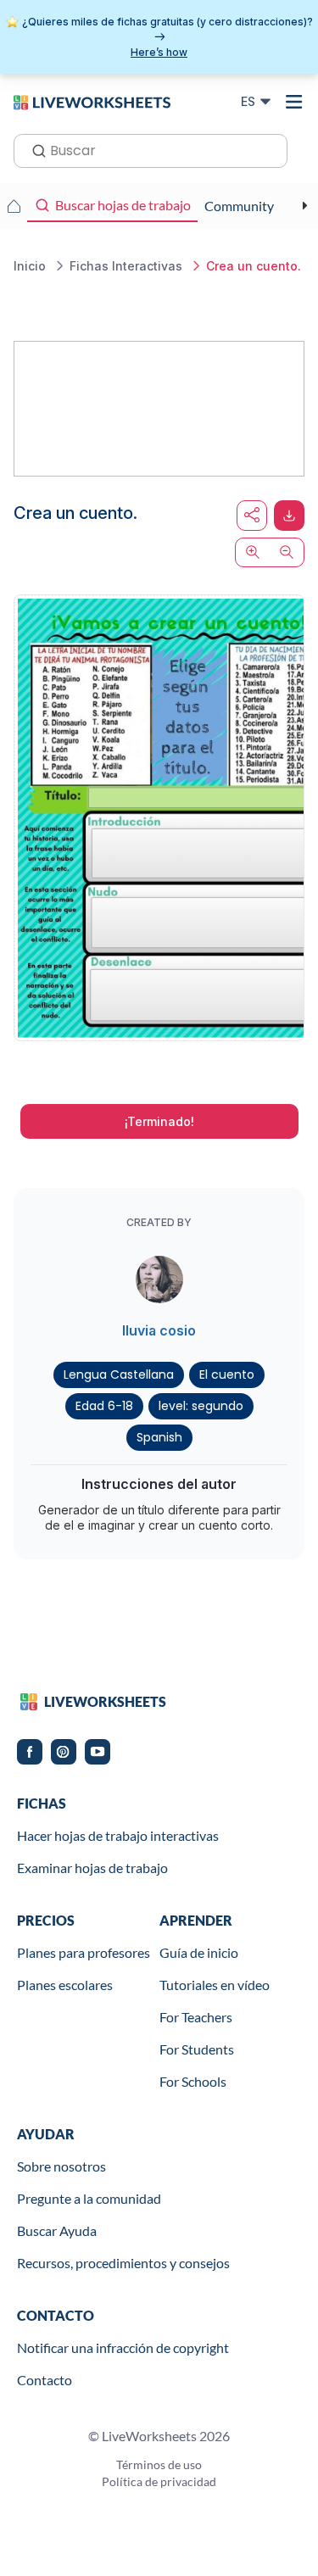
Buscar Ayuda (57, 2230)
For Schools (193, 2081)
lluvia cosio (159, 1330)
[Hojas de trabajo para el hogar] (14, 206)
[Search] (34, 149)
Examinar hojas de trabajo (92, 1868)
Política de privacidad (159, 2481)
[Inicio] (92, 101)
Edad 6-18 (104, 1406)
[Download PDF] (289, 516)
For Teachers (196, 2017)
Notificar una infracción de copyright (123, 2347)
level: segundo (201, 1406)
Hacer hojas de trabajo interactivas (118, 1835)
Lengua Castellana (119, 1374)
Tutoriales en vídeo (215, 1985)
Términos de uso (159, 2464)
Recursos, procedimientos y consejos (123, 2263)
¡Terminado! (159, 1121)
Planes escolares (65, 1985)
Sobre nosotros (61, 2166)
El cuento (227, 1374)
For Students (197, 2049)
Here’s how (159, 52)
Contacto (45, 2380)
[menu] (294, 102)
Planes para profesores (84, 1952)
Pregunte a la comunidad (89, 2198)
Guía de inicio (199, 1952)
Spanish (159, 1437)
